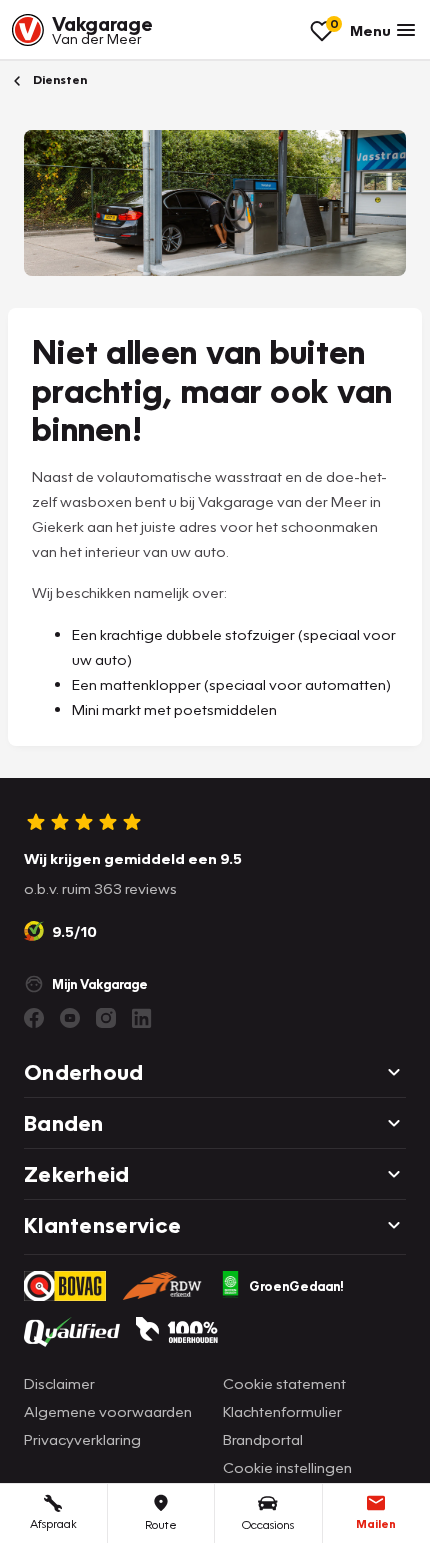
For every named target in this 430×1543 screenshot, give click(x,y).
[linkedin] (142, 1018)
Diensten (58, 79)
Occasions (268, 1524)
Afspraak (53, 1523)
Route (161, 1524)
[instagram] (106, 1018)
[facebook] (34, 1018)
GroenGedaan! (296, 1286)
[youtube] (70, 1018)
